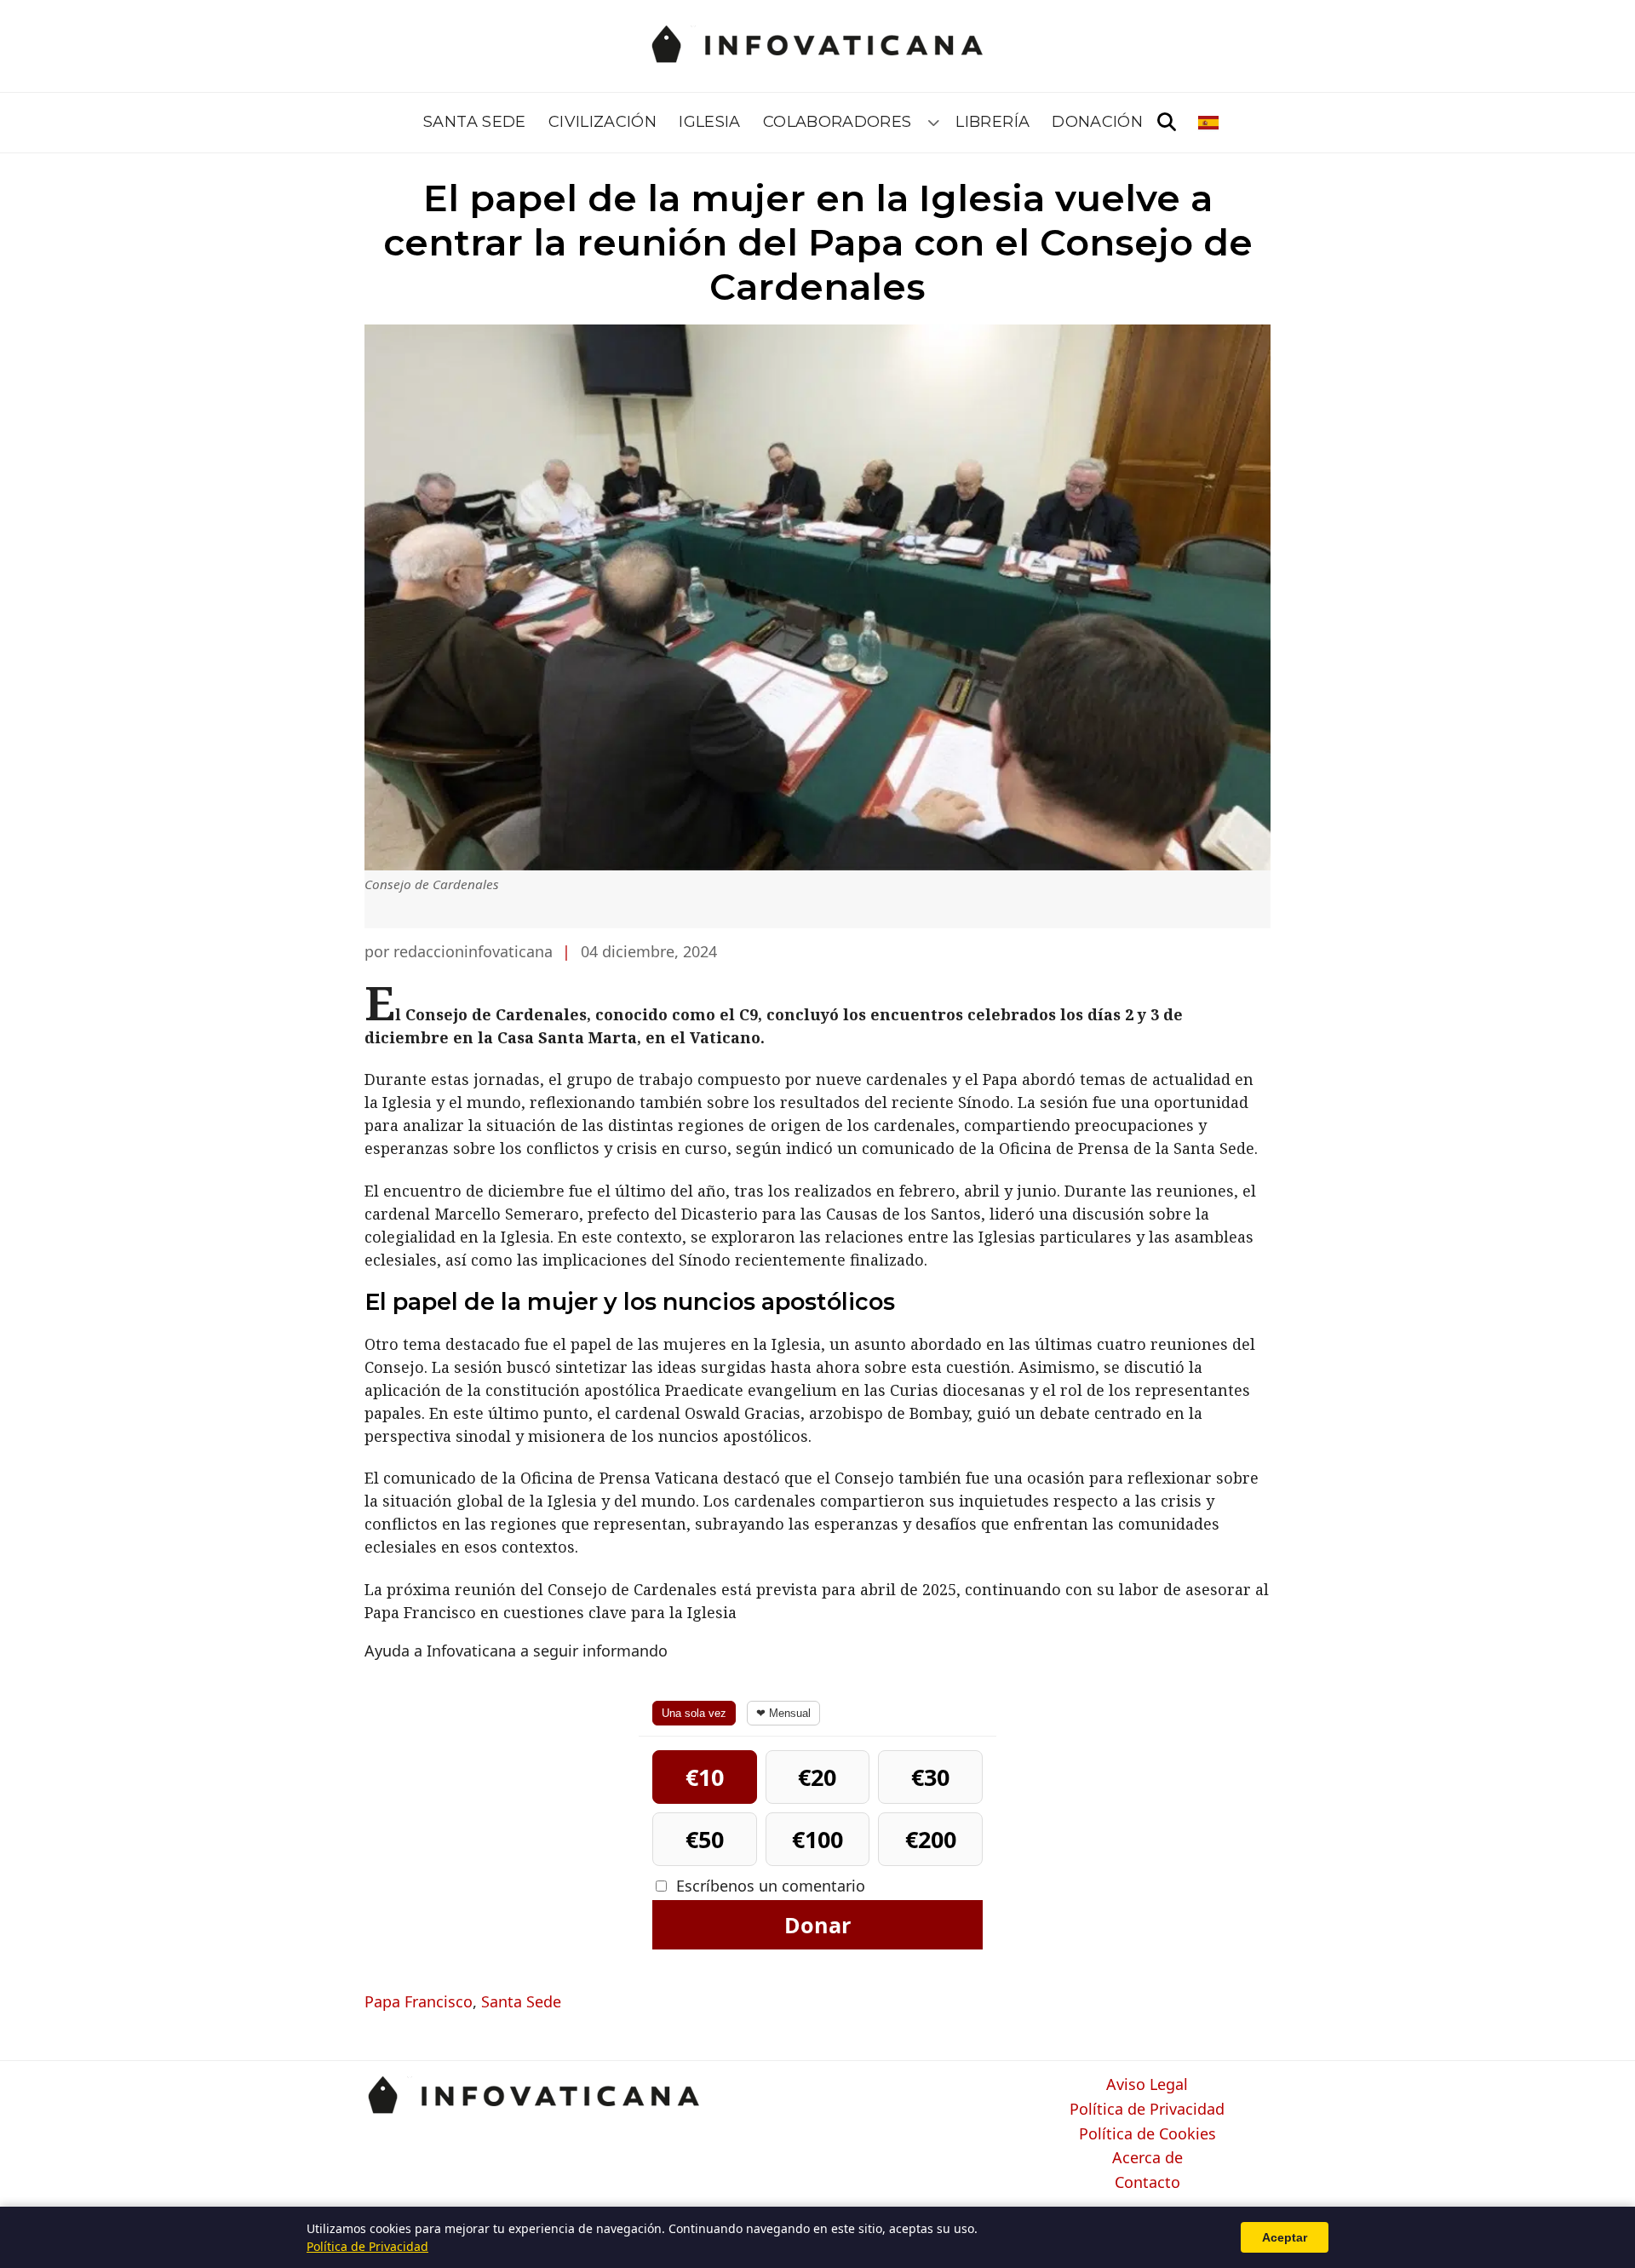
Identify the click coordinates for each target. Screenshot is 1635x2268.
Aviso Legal (1147, 2085)
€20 (817, 1777)
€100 (817, 1839)
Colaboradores (838, 122)
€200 (931, 1839)
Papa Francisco (419, 2001)
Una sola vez (694, 1713)
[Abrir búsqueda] (1167, 123)
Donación (1097, 122)
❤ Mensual (783, 1713)
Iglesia (710, 122)
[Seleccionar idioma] (1210, 123)
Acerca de (1147, 2158)
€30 (930, 1777)
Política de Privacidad (1147, 2110)
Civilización (602, 122)
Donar (817, 1925)
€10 (705, 1777)
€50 (705, 1839)
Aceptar (1285, 2237)
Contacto (1147, 2183)
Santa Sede (475, 122)
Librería (992, 122)
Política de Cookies (1147, 2134)
